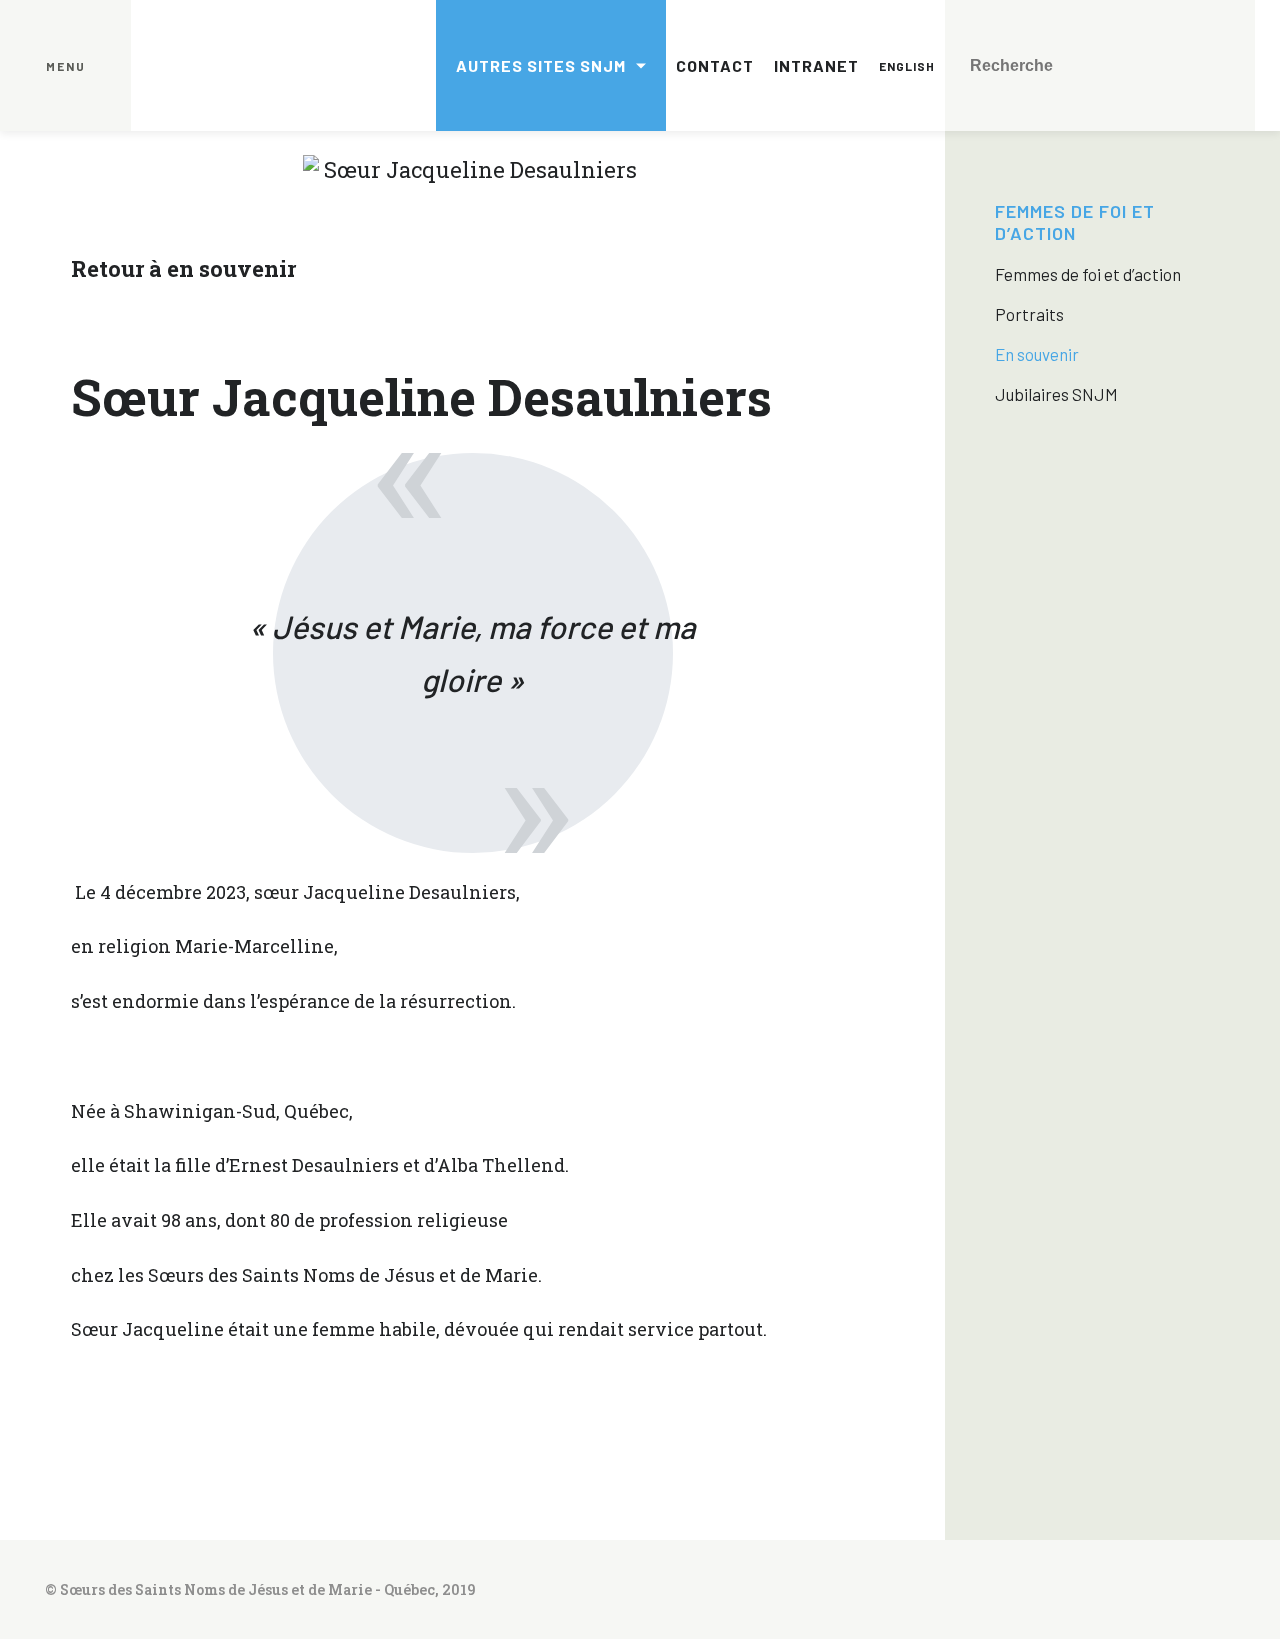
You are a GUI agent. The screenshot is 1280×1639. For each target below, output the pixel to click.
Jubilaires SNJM (1056, 394)
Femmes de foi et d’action (1075, 222)
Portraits (1029, 314)
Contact (715, 65)
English (907, 66)
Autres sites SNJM (541, 65)
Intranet (816, 65)
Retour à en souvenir (183, 268)
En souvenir (1037, 354)
